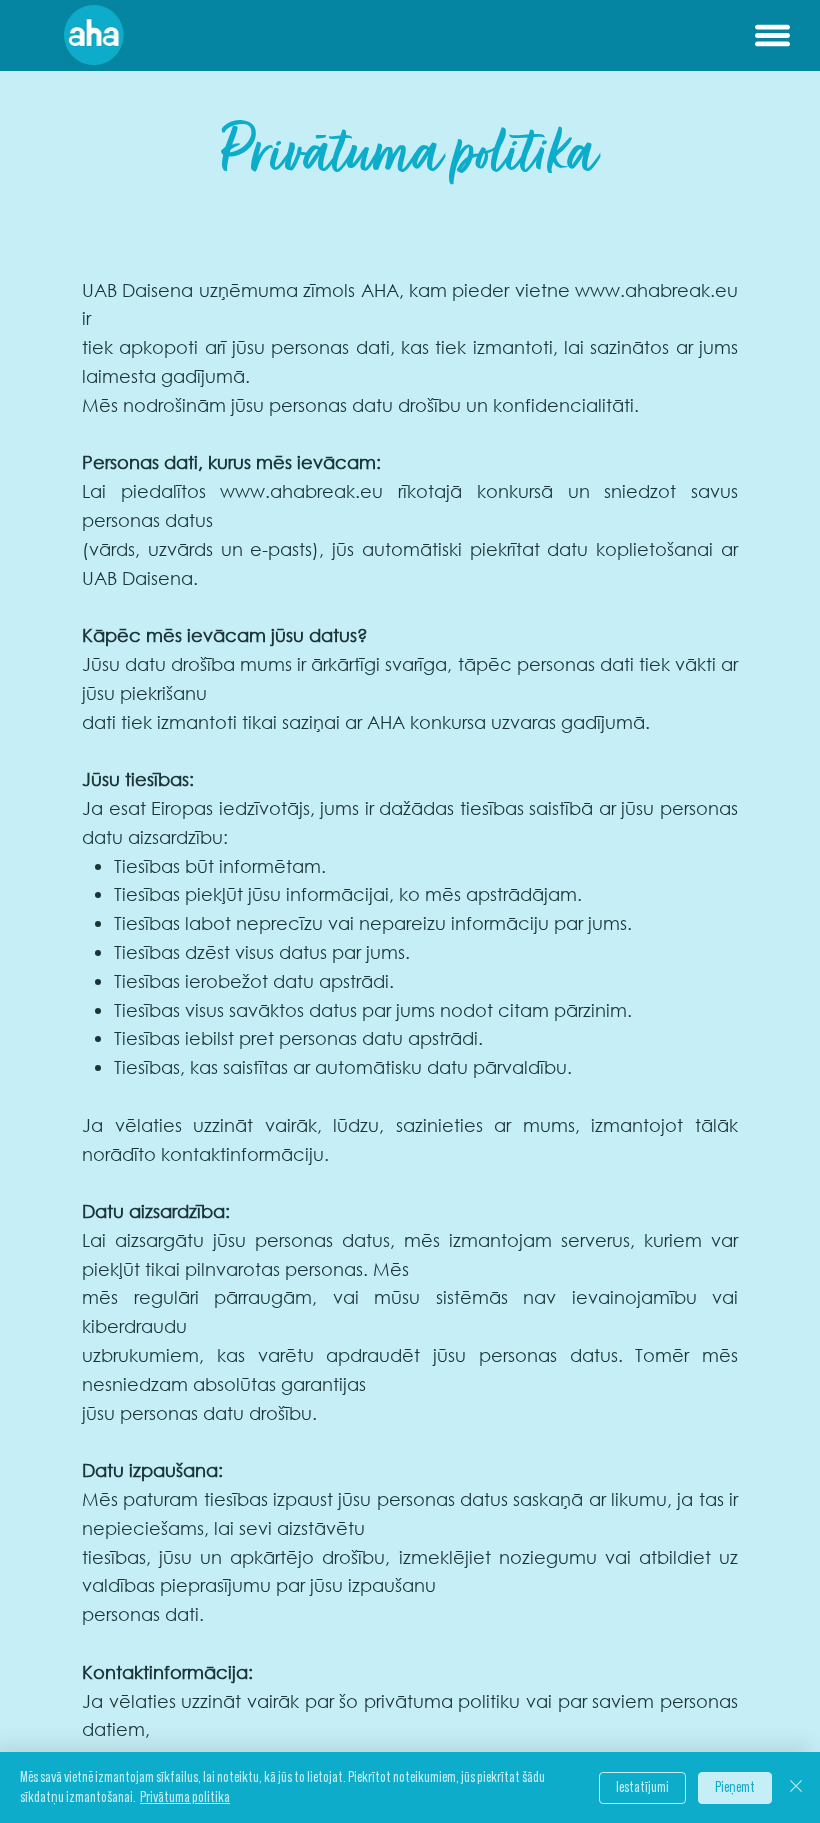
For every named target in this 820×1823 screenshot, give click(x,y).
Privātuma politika (185, 1797)
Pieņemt (735, 1787)
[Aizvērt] (796, 1787)
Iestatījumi (642, 1787)
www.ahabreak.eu (656, 290)
